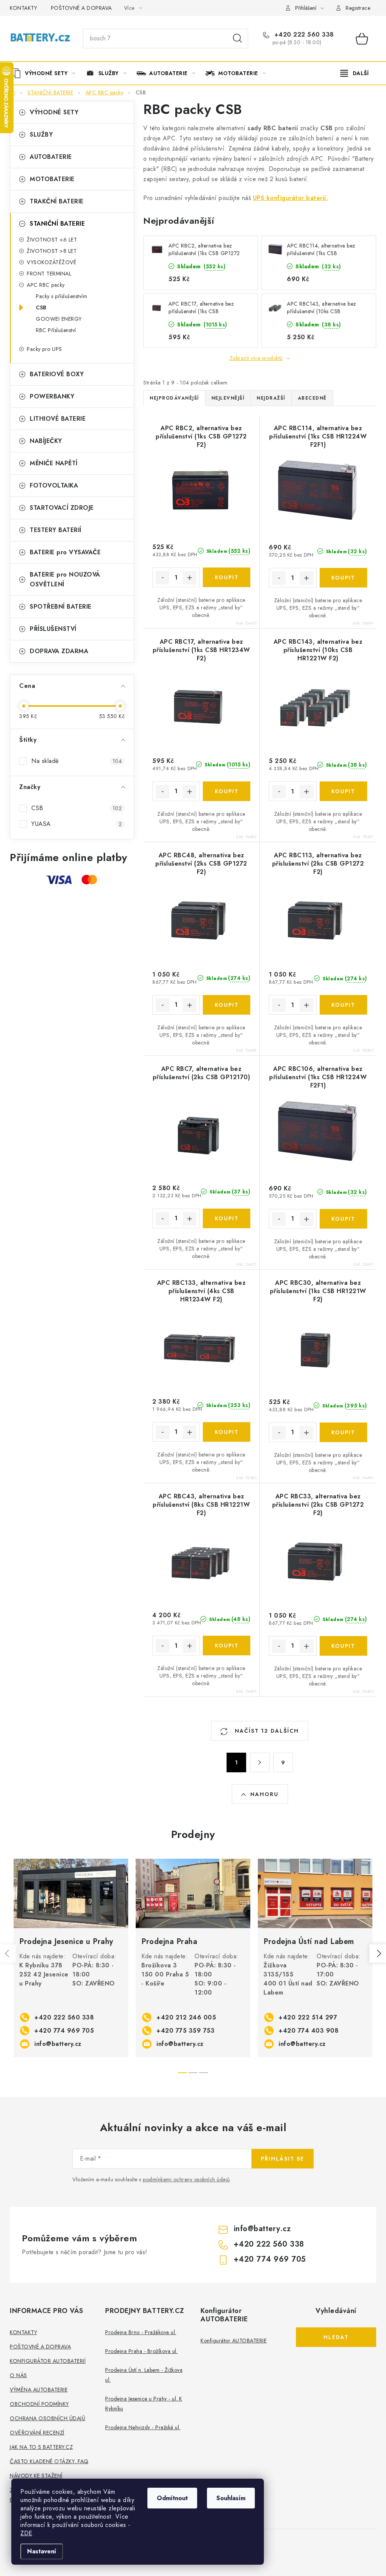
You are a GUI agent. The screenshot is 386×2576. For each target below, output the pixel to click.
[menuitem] (46, 73)
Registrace (358, 8)
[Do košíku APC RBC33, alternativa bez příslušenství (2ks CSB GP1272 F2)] (344, 1646)
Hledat (237, 38)
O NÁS (18, 2375)
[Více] (355, 73)
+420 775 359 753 (185, 2031)
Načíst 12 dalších (266, 1731)
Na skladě (77, 761)
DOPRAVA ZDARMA (59, 651)
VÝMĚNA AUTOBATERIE (39, 2390)
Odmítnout (172, 2498)
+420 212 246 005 (186, 2017)
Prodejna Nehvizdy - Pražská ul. (143, 2427)
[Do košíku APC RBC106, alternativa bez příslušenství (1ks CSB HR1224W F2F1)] (344, 1219)
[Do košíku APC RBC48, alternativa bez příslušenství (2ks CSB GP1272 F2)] (227, 1005)
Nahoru (264, 1794)
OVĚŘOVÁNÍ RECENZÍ (37, 2433)
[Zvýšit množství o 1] (190, 578)
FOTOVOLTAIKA (54, 485)
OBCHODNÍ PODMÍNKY (39, 2404)
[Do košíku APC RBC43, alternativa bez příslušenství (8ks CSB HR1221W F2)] (227, 1646)
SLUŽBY (41, 135)
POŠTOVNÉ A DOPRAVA (81, 8)
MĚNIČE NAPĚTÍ (54, 463)
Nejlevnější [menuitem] (228, 398)
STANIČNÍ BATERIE (57, 224)
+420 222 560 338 (303, 35)
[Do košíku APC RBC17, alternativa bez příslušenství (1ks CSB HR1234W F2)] (227, 791)
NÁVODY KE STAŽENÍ (36, 2476)
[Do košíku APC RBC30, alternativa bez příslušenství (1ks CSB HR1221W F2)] (344, 1432)
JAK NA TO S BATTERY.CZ (41, 2447)
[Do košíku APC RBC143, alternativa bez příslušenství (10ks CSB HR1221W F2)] (344, 791)
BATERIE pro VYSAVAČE (65, 552)
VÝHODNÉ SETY (54, 112)
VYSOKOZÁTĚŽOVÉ (51, 262)
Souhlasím (231, 2498)
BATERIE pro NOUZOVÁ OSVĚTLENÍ (65, 579)
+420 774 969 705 (64, 2031)
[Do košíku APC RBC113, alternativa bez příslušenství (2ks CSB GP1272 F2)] (344, 1005)
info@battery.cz (58, 2044)
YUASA (77, 824)
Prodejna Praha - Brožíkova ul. (141, 2351)
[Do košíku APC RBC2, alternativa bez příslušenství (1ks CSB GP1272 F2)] (227, 577)
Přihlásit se (283, 2159)
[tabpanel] (71, 1958)
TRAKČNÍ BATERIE (57, 201)
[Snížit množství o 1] (162, 578)
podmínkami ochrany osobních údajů (186, 2179)
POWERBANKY (52, 396)
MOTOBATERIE (52, 179)
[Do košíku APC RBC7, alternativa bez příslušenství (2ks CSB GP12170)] (227, 1218)
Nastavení (42, 2551)
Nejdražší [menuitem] (271, 398)
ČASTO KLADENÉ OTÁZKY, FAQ (49, 2461)
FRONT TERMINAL (49, 274)
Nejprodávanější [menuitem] (174, 398)
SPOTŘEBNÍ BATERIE (61, 607)
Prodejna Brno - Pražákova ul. (141, 2332)
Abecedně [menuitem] (312, 398)
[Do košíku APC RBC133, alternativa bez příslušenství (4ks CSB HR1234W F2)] (227, 1432)
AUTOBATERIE (51, 157)
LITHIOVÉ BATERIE (58, 419)
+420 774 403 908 (309, 2031)
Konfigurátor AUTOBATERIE (234, 2341)
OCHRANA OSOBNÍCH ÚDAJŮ (47, 2418)
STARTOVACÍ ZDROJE (62, 508)
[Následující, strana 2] (260, 1762)
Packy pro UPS (44, 349)
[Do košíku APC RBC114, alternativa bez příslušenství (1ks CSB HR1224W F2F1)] (344, 578)
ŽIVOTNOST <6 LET (52, 240)
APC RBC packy (46, 285)
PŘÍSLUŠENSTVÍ (53, 629)
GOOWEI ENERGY (59, 319)
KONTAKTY (23, 8)
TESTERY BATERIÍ (56, 530)
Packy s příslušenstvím (61, 296)
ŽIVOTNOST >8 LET (52, 251)
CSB (41, 308)
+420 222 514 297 (308, 2017)
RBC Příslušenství (56, 330)
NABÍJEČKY (46, 441)
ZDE (26, 2533)
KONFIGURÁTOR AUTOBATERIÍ (48, 2361)
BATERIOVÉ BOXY (57, 374)
